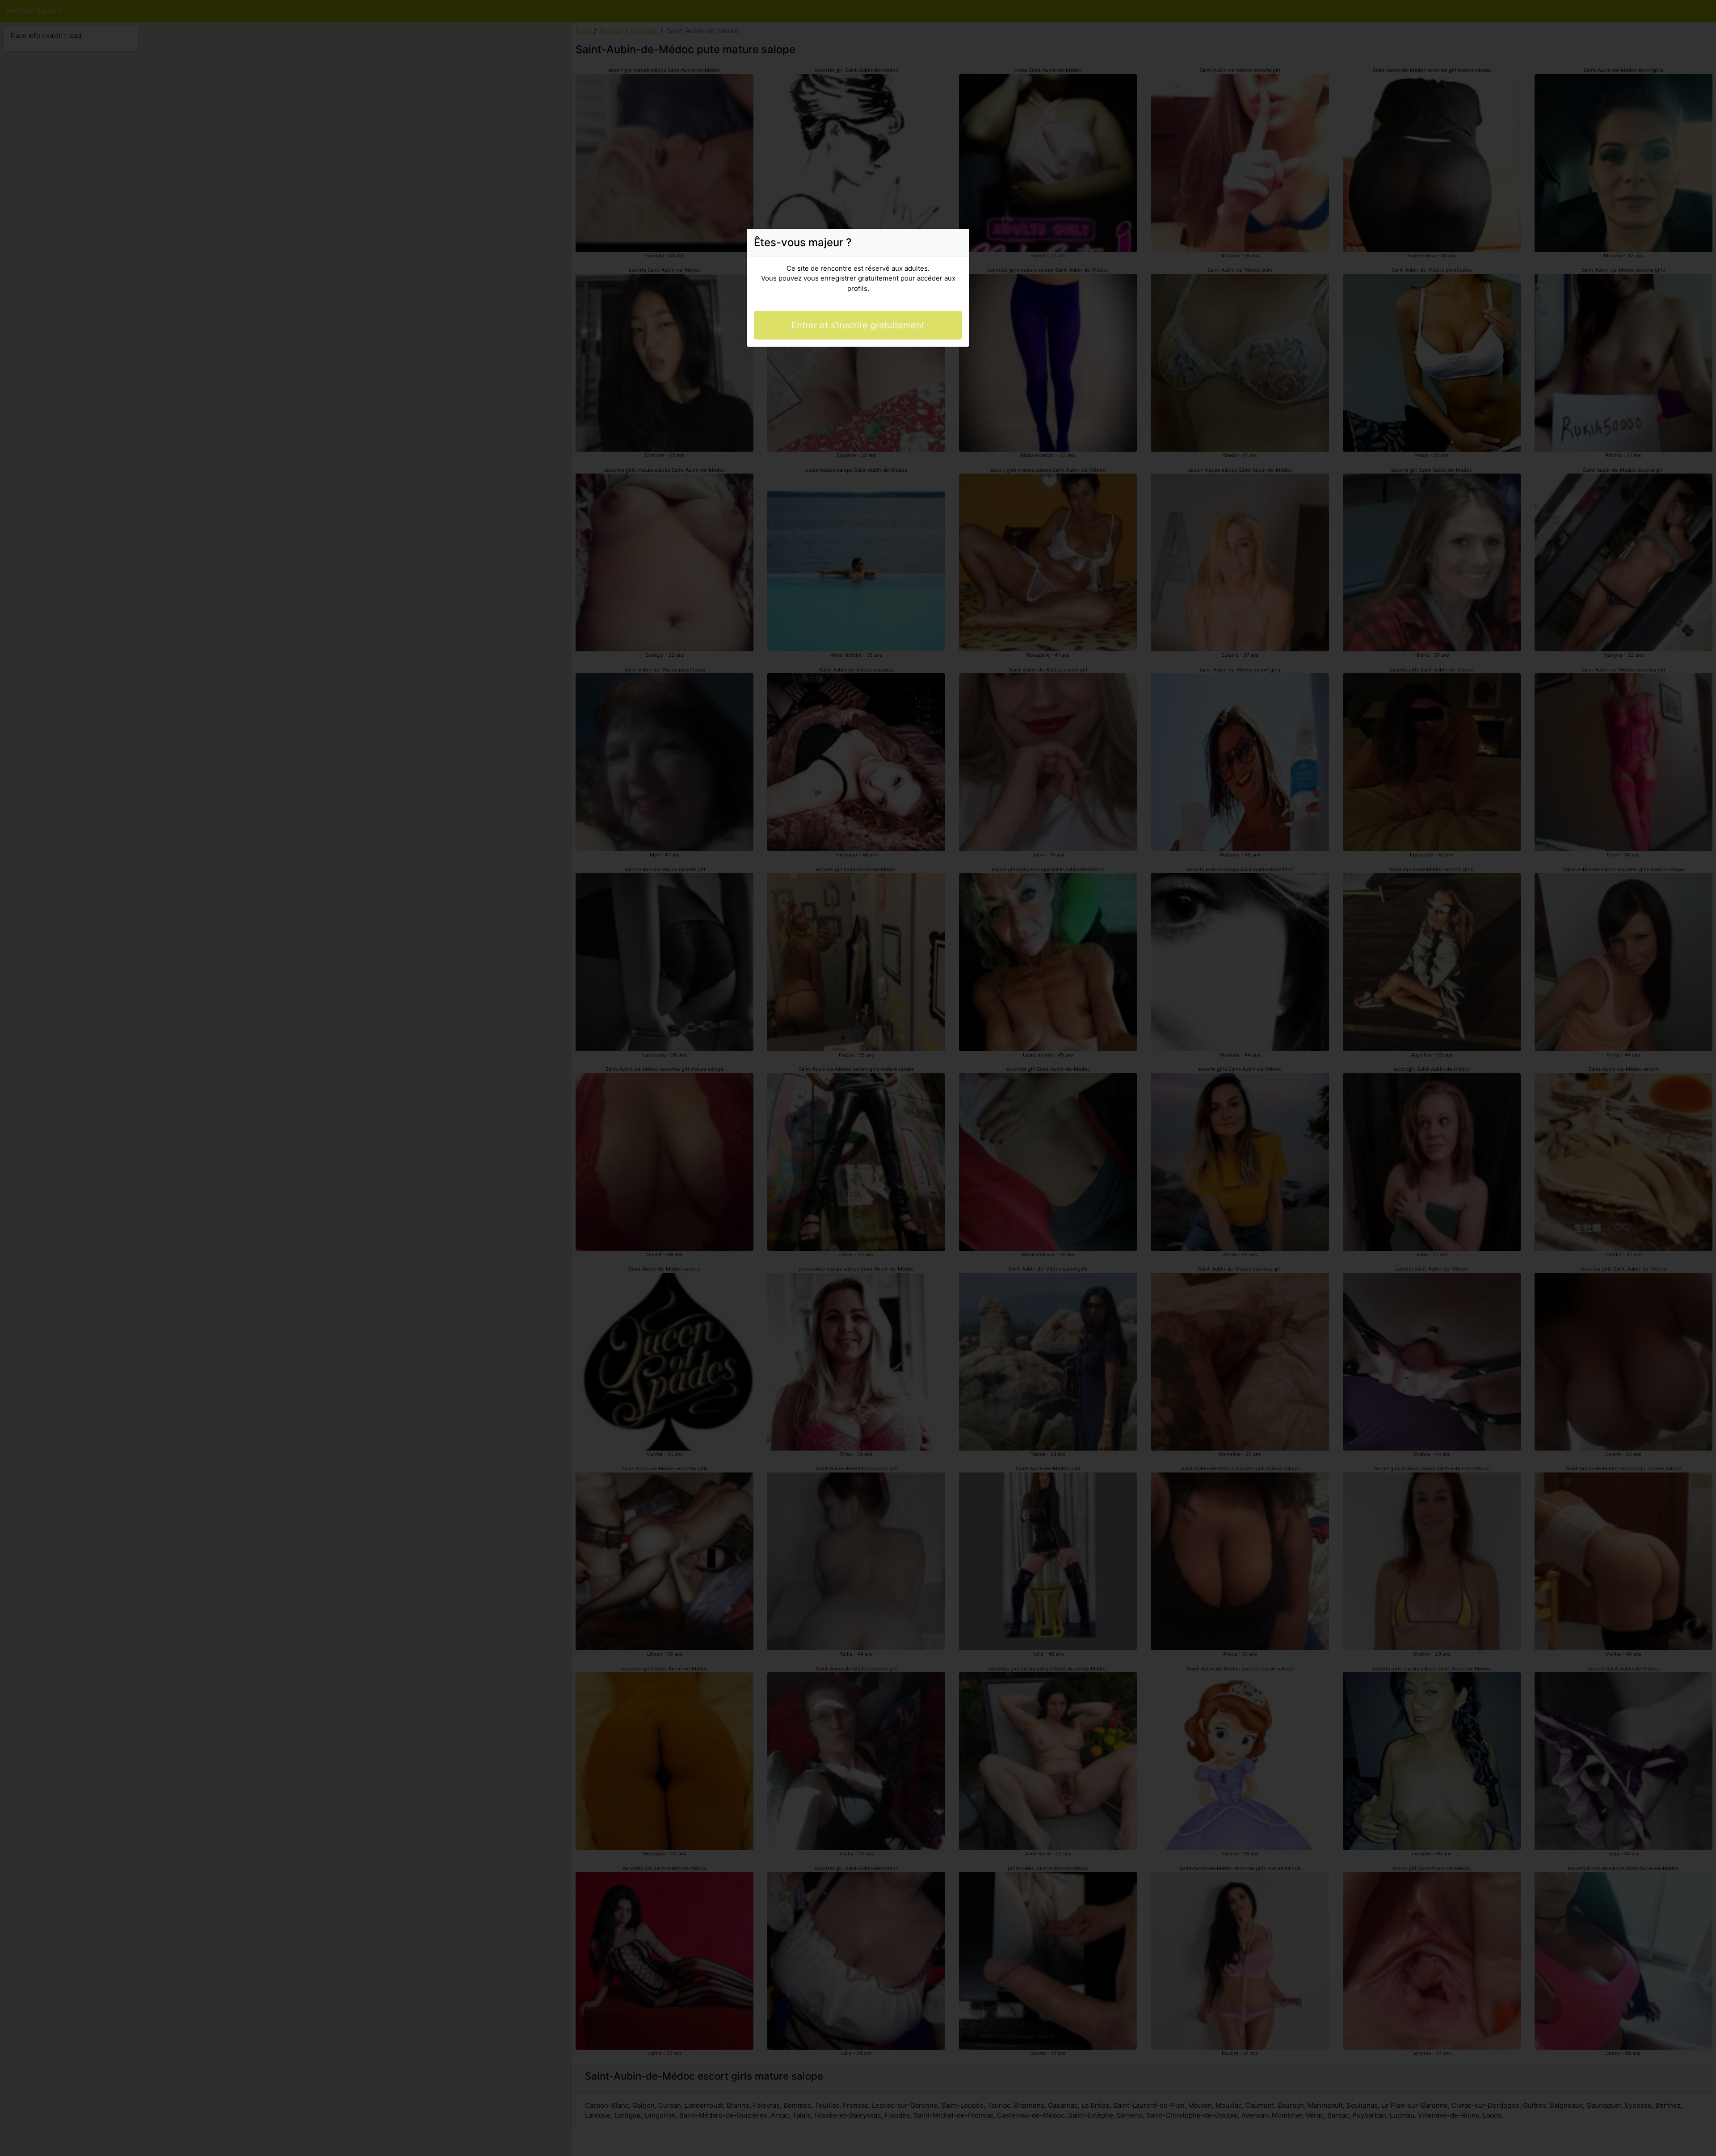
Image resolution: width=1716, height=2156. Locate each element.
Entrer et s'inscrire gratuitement (858, 325)
